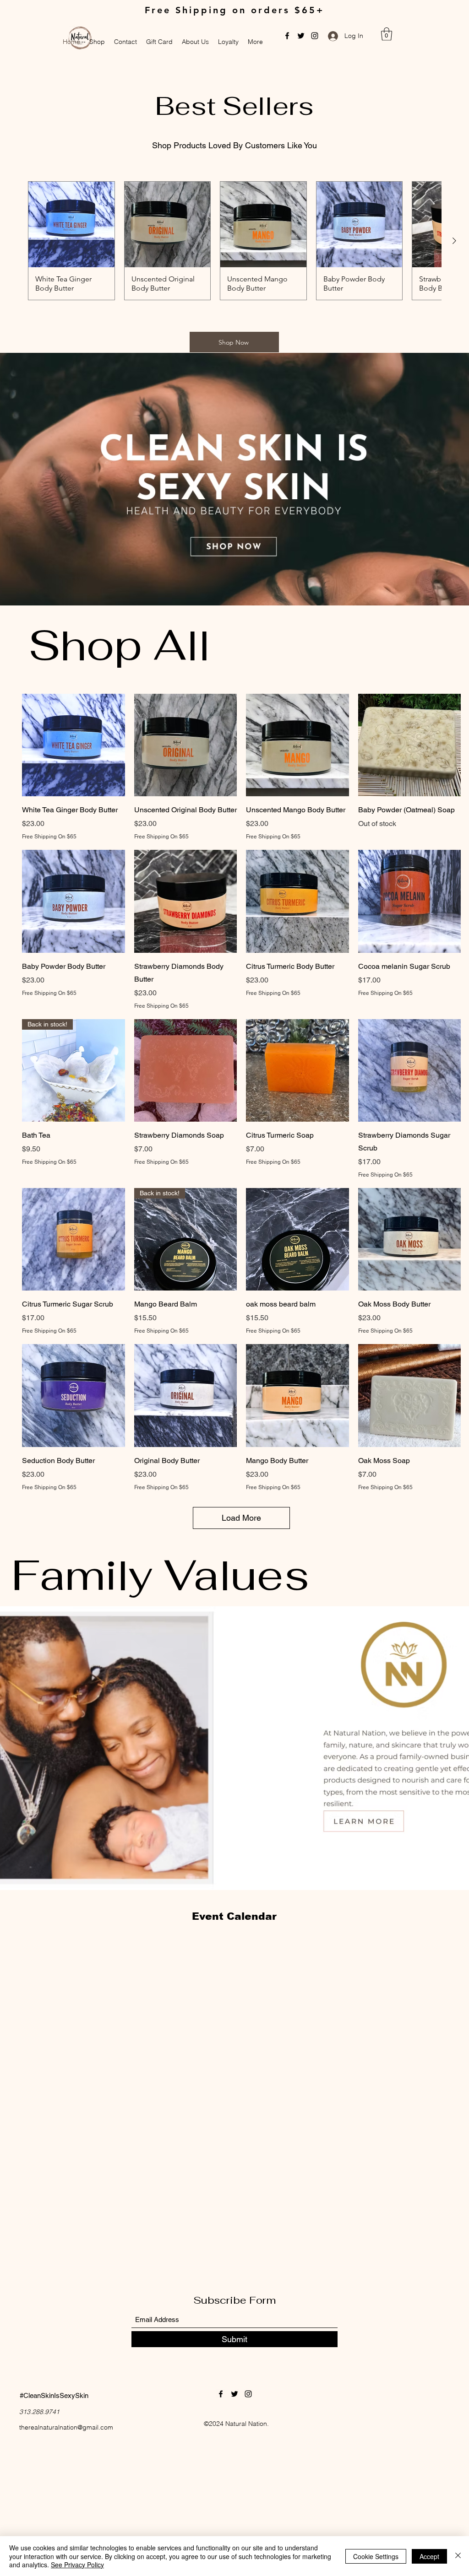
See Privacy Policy (77, 2565)
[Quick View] (74, 745)
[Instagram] (315, 36)
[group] (234, 241)
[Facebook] (287, 36)
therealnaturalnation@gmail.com (66, 2427)
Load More (241, 1518)
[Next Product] (454, 241)
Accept (429, 2556)
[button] (387, 34)
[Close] (458, 2556)
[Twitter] (301, 36)
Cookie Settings (376, 2556)
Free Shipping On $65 (49, 837)
